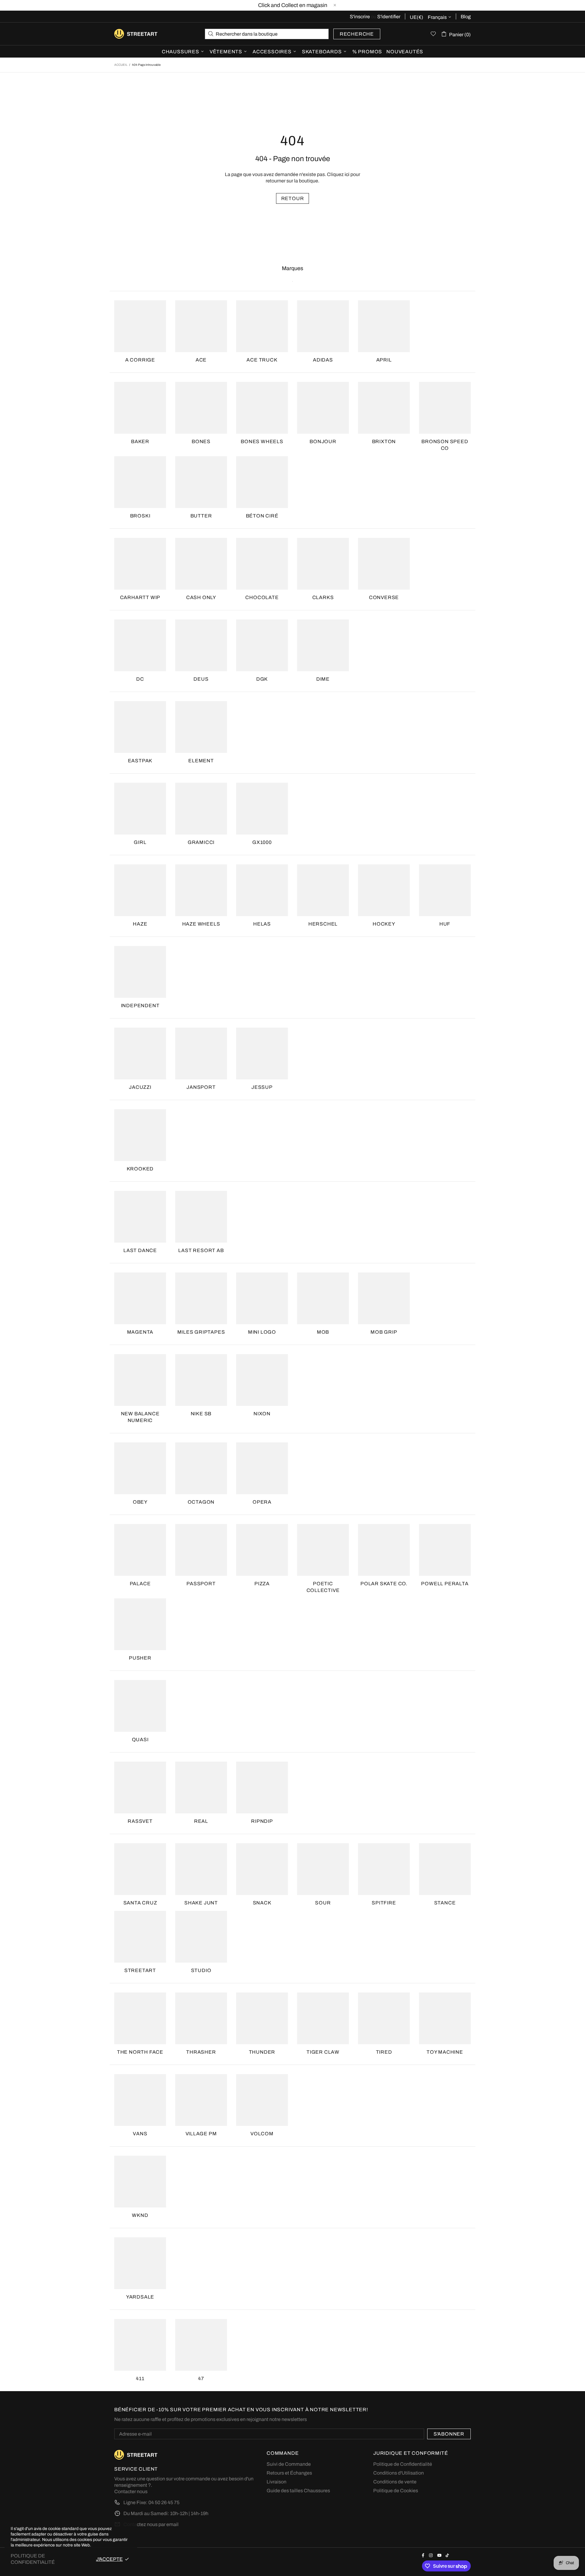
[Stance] (445, 1869)
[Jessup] (262, 1053)
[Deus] (201, 645)
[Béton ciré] (262, 482)
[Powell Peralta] (445, 1550)
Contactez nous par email (151, 2524)
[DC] (140, 645)
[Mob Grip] (384, 1298)
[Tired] (384, 2018)
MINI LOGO (262, 1332)
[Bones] (201, 408)
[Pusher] (140, 1624)
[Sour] (323, 1869)
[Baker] (140, 408)
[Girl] (140, 809)
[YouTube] (440, 2555)
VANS (140, 2134)
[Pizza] (262, 1550)
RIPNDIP (262, 1821)
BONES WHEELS (262, 441)
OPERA (262, 1502)
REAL (201, 1821)
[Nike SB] (201, 1380)
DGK (262, 679)
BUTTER (201, 516)
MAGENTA (140, 1332)
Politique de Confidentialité (403, 2464)
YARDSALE (140, 2297)
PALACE (140, 1584)
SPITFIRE (384, 1903)
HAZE (140, 924)
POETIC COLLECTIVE (323, 1587)
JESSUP (262, 1087)
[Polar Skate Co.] (384, 1550)
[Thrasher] (201, 2018)
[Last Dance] (140, 1217)
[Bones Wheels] (262, 408)
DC (140, 679)
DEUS (201, 679)
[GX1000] (262, 809)
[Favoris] (433, 34)
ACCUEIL (121, 65)
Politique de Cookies (396, 2491)
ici (347, 174)
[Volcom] (262, 2100)
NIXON (262, 1414)
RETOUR (293, 198)
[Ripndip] (262, 1787)
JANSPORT (201, 1087)
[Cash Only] (201, 564)
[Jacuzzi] (140, 1053)
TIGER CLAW (323, 2052)
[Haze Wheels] (201, 890)
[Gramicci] (201, 809)
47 (201, 2378)
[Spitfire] (384, 1869)
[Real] (201, 1787)
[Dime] (323, 645)
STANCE (445, 1903)
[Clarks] (323, 564)
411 (140, 2378)
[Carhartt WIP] (140, 564)
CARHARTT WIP (140, 597)
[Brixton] (384, 408)
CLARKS (323, 597)
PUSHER (140, 1658)
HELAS (262, 924)
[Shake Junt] (201, 1869)
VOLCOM (262, 2134)
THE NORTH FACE (140, 2052)
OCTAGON (201, 1502)
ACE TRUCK (262, 360)
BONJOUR (323, 441)
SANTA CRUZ (140, 1903)
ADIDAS (323, 360)
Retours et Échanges (289, 2473)
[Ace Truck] (262, 326)
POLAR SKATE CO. (384, 1584)
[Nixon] (262, 1380)
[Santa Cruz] (140, 1869)
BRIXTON (384, 441)
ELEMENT (201, 761)
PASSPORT (201, 1584)
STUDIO (201, 1970)
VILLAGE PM (201, 2134)
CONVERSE (384, 597)
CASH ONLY (201, 597)
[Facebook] (424, 2555)
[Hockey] (384, 890)
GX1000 (262, 842)
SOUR (323, 1903)
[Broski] (140, 482)
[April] (384, 326)
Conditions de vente (395, 2482)
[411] (140, 2345)
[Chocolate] (262, 564)
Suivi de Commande (289, 2464)
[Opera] (262, 1468)
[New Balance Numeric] (140, 1380)
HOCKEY (384, 924)
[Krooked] (140, 1135)
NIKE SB (201, 1414)
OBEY (140, 1502)
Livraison (277, 2482)
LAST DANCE (140, 1250)
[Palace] (140, 1550)
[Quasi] (140, 1706)
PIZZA (262, 1584)
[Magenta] (140, 1298)
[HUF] (445, 890)
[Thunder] (262, 2018)
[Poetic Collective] (323, 1550)
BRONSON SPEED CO (445, 445)
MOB (323, 1332)
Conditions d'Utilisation (399, 2473)
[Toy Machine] (445, 2018)
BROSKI (140, 516)
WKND (140, 2215)
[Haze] (140, 890)
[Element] (201, 727)
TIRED (384, 2052)
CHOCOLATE (262, 597)
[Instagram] (432, 2555)
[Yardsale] (140, 2263)
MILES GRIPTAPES (201, 1332)
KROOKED (140, 1169)
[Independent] (140, 972)
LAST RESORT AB (201, 1250)
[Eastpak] (140, 727)
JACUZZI (140, 1087)
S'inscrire (360, 17)
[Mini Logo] (262, 1298)
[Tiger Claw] (323, 2018)
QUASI (140, 1740)
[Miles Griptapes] (201, 1298)
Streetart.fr (124, 34)
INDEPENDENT (140, 1006)
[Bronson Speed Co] (445, 408)
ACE (201, 360)
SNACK (262, 1903)
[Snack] (262, 1869)
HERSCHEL (323, 924)
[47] (201, 2345)
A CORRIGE (140, 360)
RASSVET (140, 1821)
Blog (466, 17)
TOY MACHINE (445, 2052)
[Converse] (384, 564)
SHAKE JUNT (201, 1903)
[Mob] (323, 1298)
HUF (445, 924)
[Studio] (201, 1937)
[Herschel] (323, 890)
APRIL (384, 360)
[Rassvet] (140, 1787)
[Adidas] (323, 326)
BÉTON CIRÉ (262, 516)
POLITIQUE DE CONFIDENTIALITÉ (33, 2559)
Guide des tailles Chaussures (298, 2491)
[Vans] (140, 2100)
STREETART (140, 1970)
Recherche (357, 34)
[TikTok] (448, 2555)
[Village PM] (201, 2100)
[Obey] (140, 1468)
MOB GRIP (384, 1332)
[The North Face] (140, 2018)
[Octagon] (201, 1468)
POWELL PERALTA (445, 1584)
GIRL (140, 842)
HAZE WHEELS (201, 924)
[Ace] (201, 326)
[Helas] (262, 890)
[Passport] (201, 1550)
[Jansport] (201, 1053)
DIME (323, 679)
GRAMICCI (201, 842)
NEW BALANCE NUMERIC (140, 1417)
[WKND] (140, 2182)
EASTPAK (140, 761)
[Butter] (201, 482)
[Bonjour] (323, 408)
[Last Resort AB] (201, 1217)
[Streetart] (140, 1937)
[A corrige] (140, 326)
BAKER (140, 441)
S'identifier (389, 17)
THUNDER (262, 2052)
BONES (201, 441)
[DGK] (262, 645)
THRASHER (201, 2052)
